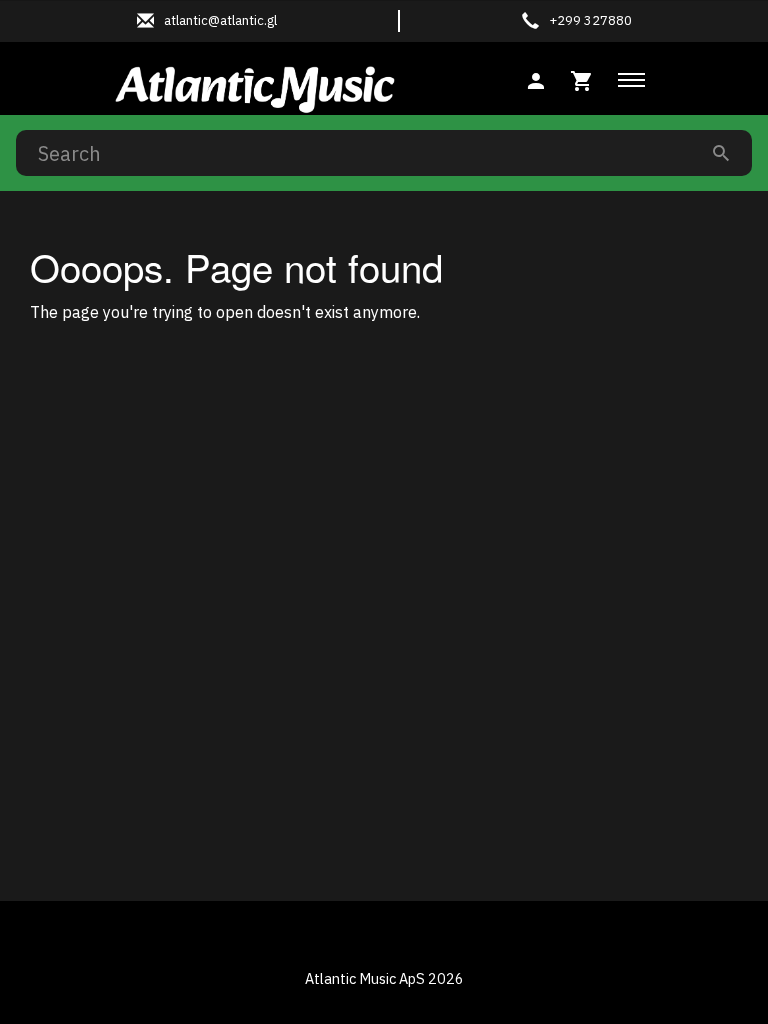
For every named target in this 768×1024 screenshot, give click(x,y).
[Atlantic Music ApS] (255, 86)
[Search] (721, 152)
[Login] (536, 78)
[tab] (582, 78)
